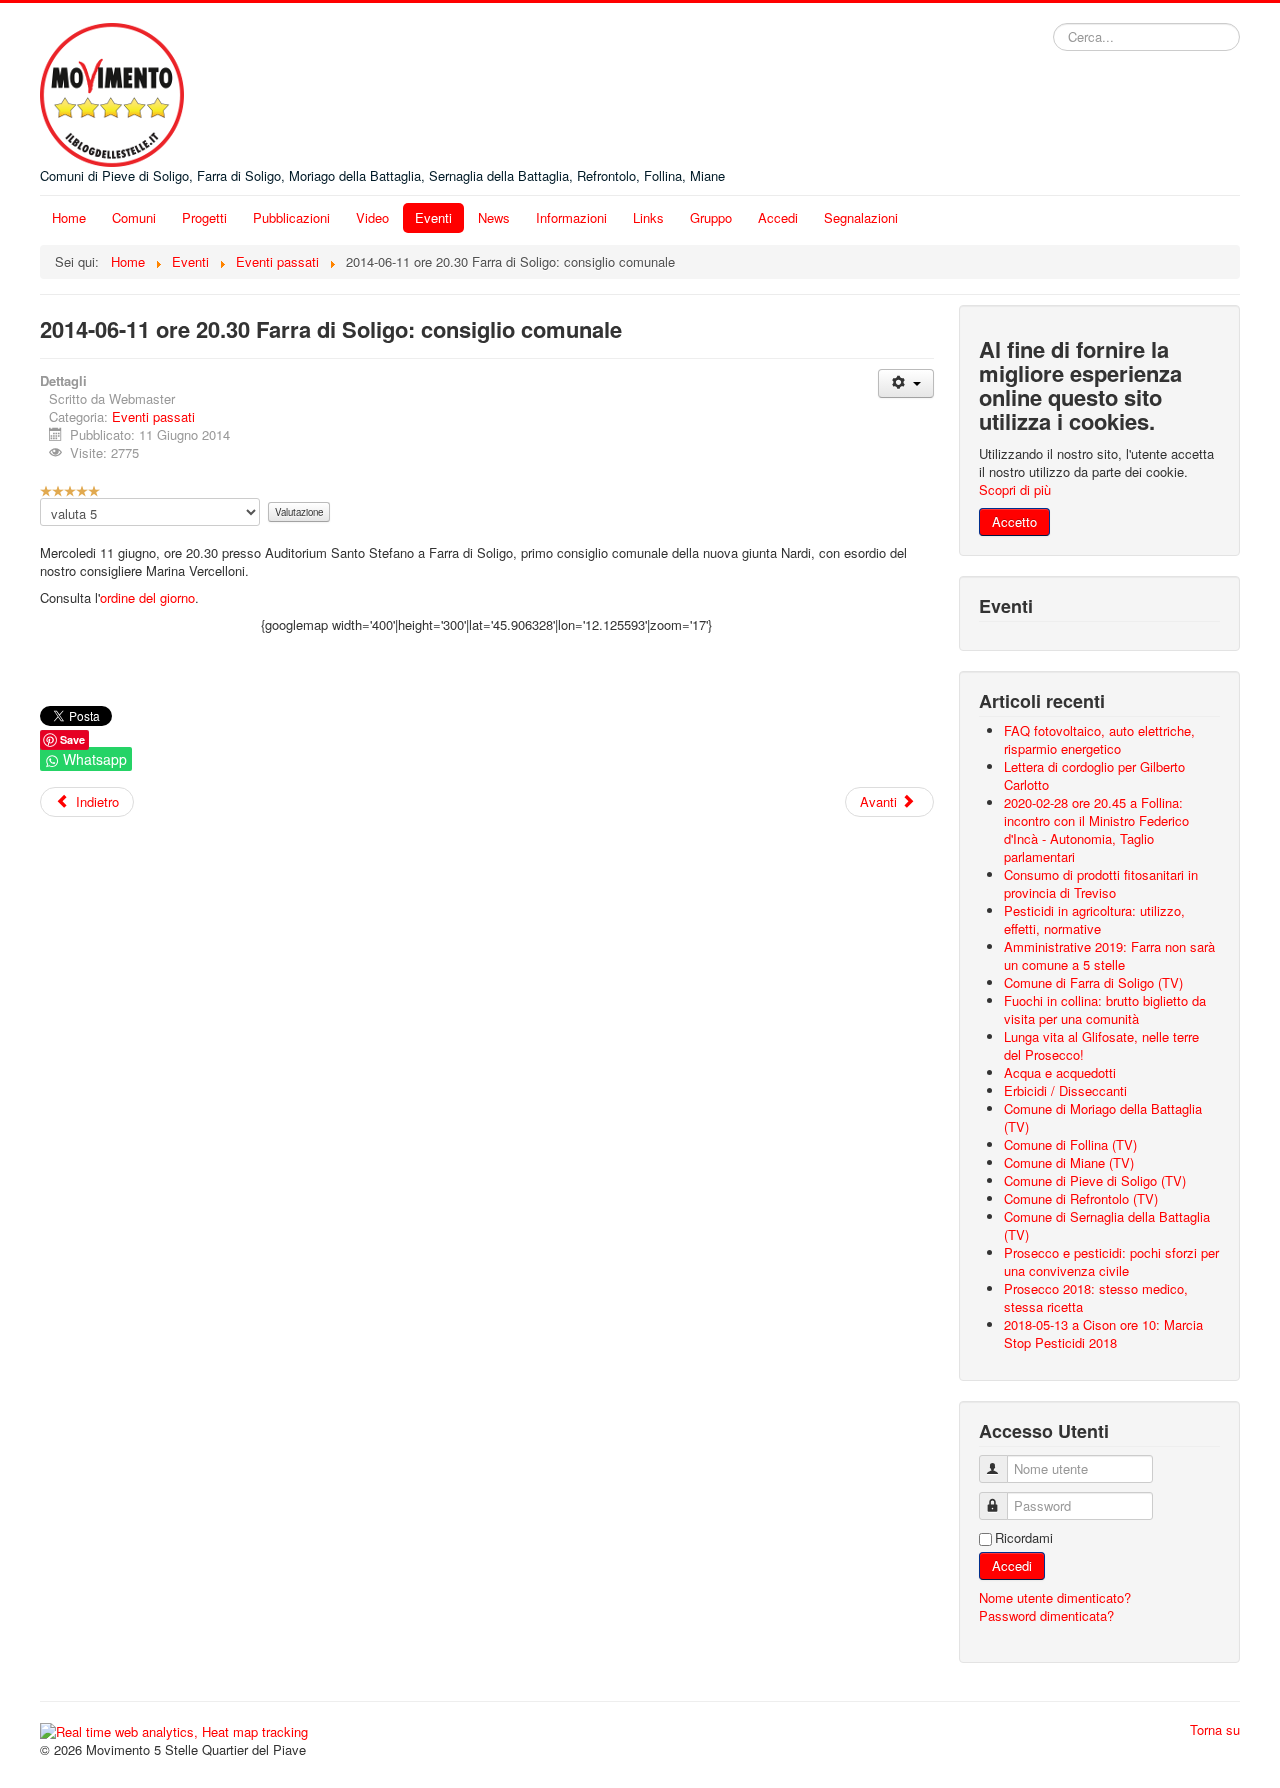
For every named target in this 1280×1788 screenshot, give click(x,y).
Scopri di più (1015, 489)
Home (69, 217)
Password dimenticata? (1046, 1615)
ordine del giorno (147, 597)
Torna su (1215, 1729)
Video (372, 217)
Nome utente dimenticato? (1055, 1597)
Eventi (433, 217)
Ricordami (1024, 1538)
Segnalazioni (861, 217)
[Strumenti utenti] (905, 383)
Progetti (204, 217)
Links (648, 217)
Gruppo (711, 217)
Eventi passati (153, 416)
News (494, 217)
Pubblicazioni (291, 217)
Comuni (134, 217)
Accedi (778, 217)
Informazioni (571, 217)
